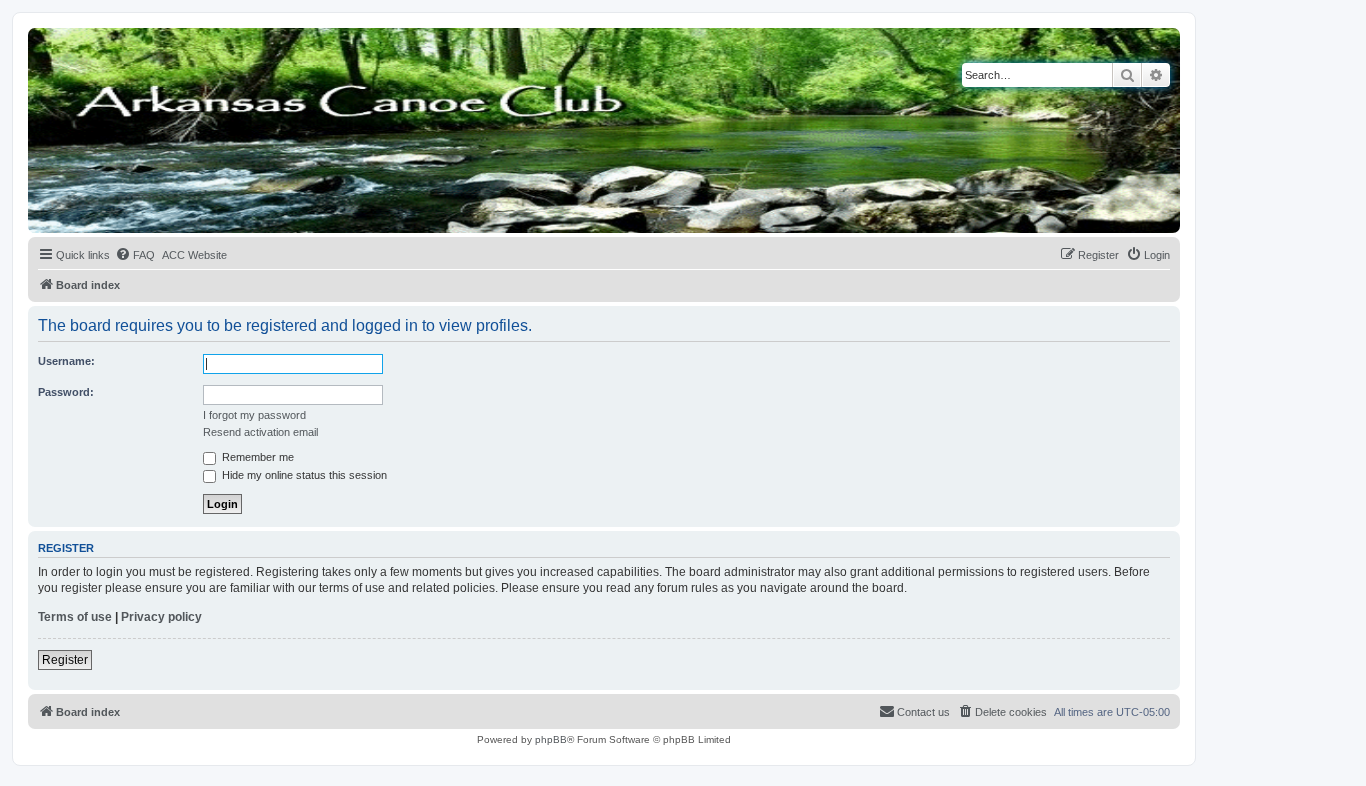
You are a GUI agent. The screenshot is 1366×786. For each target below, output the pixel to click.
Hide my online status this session (303, 475)
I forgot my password (254, 415)
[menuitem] (135, 255)
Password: (66, 392)
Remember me (256, 457)
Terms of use (75, 617)
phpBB (551, 739)
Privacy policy (161, 617)
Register (65, 660)
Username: (66, 361)
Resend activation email (260, 432)
